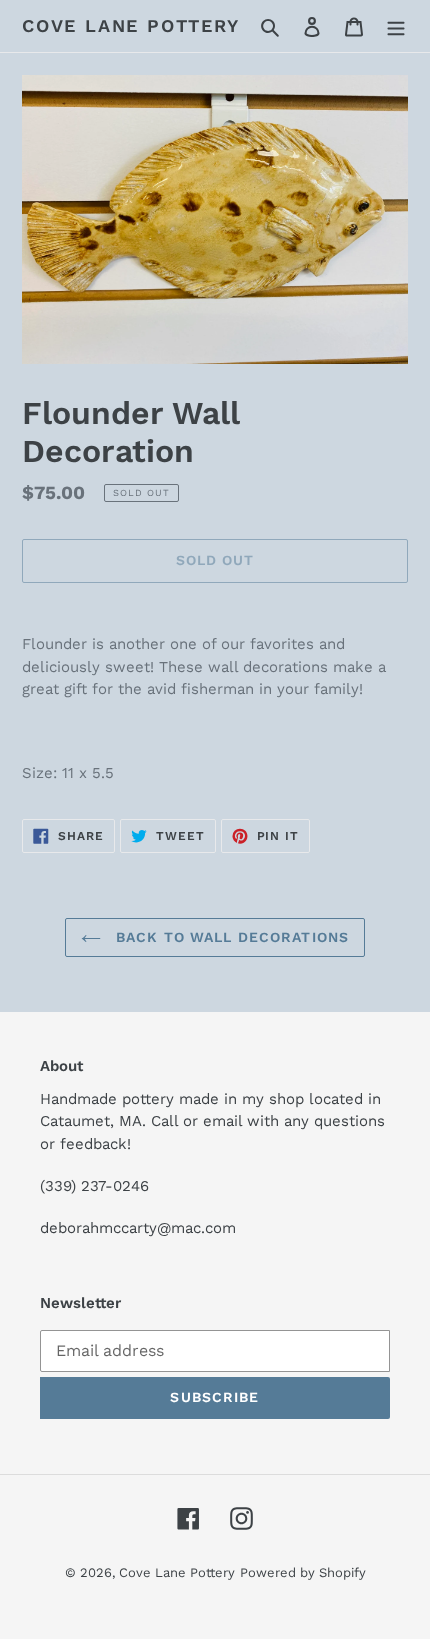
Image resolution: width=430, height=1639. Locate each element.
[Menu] (396, 26)
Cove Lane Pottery (131, 25)
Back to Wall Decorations (230, 937)
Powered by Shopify (303, 1572)
